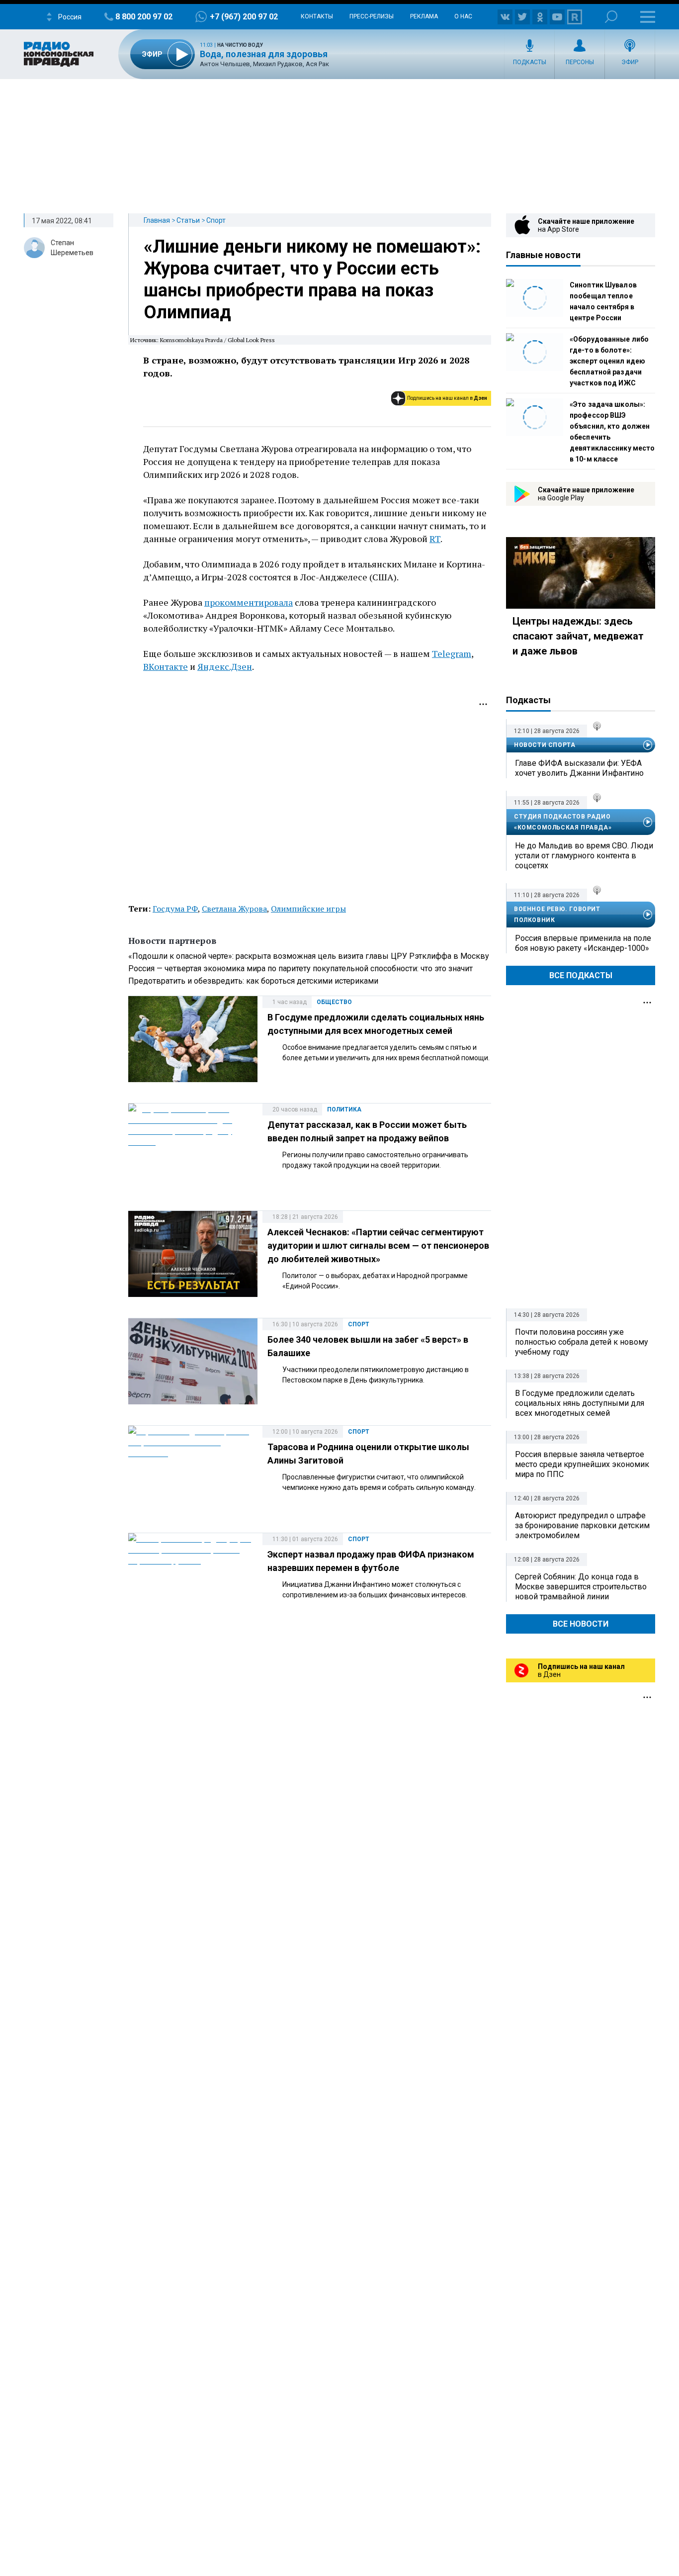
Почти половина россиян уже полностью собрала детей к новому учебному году (582, 1342)
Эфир (630, 62)
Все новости (581, 1624)
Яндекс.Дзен (225, 666)
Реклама (424, 16)
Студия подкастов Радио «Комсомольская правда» (563, 822)
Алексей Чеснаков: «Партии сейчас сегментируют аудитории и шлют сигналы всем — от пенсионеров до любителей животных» (378, 1245)
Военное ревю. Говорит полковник (557, 915)
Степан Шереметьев (72, 248)
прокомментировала (249, 602)
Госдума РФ (175, 909)
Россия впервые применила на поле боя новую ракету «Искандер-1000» (583, 943)
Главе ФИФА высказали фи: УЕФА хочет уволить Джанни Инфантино (579, 768)
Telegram (452, 653)
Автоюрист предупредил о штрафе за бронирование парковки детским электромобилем (582, 1525)
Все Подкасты (581, 975)
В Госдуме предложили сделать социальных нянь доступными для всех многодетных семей (580, 1403)
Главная (157, 220)
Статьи (188, 220)
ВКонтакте (166, 666)
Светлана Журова (234, 909)
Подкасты (530, 62)
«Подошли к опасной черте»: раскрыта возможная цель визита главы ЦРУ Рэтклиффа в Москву (309, 956)
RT (435, 539)
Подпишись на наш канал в (447, 398)
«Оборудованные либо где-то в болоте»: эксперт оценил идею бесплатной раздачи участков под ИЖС (609, 361)
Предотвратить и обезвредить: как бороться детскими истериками (253, 981)
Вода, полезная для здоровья (264, 54)
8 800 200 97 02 (144, 17)
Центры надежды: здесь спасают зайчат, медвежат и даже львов (578, 636)
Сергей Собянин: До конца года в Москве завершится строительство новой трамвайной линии (581, 1587)
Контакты (317, 16)
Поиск (611, 17)
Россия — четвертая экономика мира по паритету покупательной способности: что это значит (300, 968)
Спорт (216, 220)
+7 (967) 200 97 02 (244, 17)
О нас (463, 16)
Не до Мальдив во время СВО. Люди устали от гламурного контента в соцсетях (584, 856)
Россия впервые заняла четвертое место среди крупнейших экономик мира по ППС (582, 1464)
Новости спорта (545, 745)
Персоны (580, 62)
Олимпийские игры (308, 909)
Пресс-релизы (372, 16)
